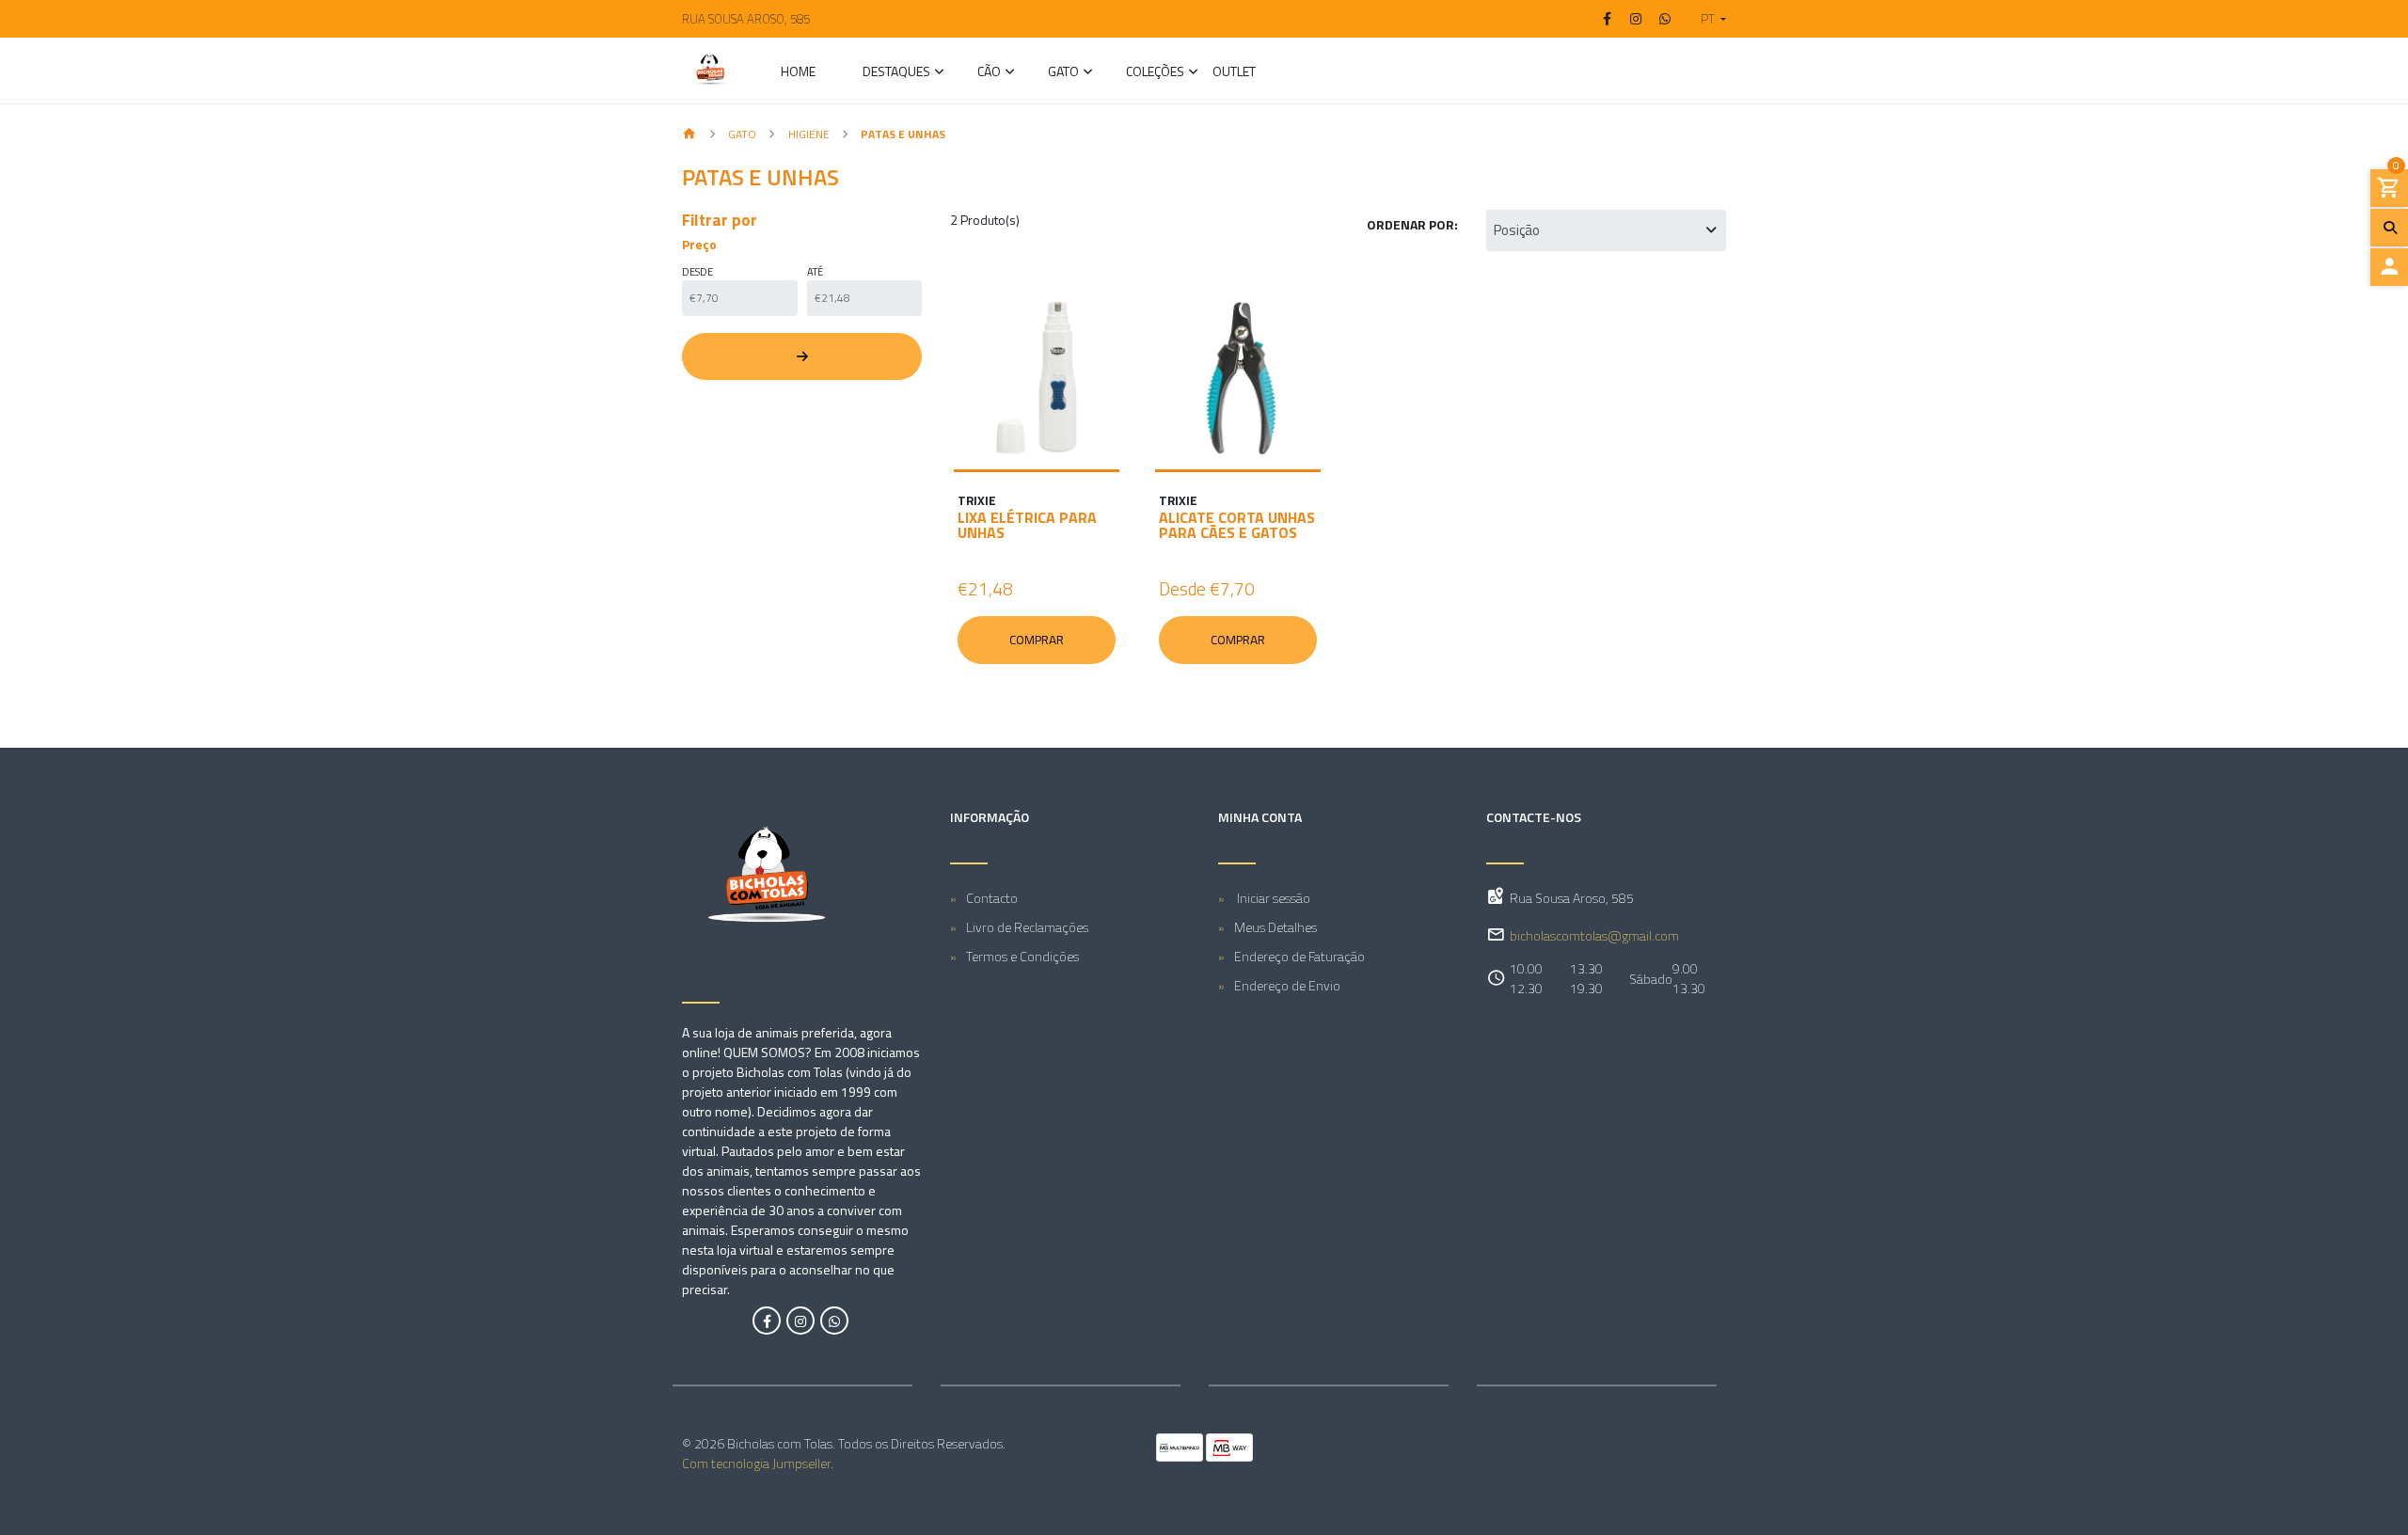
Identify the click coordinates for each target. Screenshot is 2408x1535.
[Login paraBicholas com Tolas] (2389, 267)
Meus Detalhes (1275, 927)
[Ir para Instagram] (1637, 19)
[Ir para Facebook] (1608, 19)
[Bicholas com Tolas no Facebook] (767, 1321)
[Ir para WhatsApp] (1665, 19)
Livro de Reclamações (1027, 927)
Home (798, 73)
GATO (1063, 73)
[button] (1706, 19)
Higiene (809, 134)
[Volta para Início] (689, 135)
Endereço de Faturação (1299, 956)
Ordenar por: (1412, 224)
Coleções (1155, 73)
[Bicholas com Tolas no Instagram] (800, 1321)
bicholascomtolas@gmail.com (1594, 935)
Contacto (992, 898)
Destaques (896, 73)
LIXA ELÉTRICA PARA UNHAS (1027, 525)
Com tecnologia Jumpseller (756, 1463)
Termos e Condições (1022, 956)
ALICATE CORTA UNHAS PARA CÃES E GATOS (1237, 525)
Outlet (1234, 73)
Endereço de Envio (1287, 985)
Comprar (1037, 640)
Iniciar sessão (1272, 898)
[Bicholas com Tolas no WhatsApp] (834, 1321)
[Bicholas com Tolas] (710, 71)
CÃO (989, 73)
